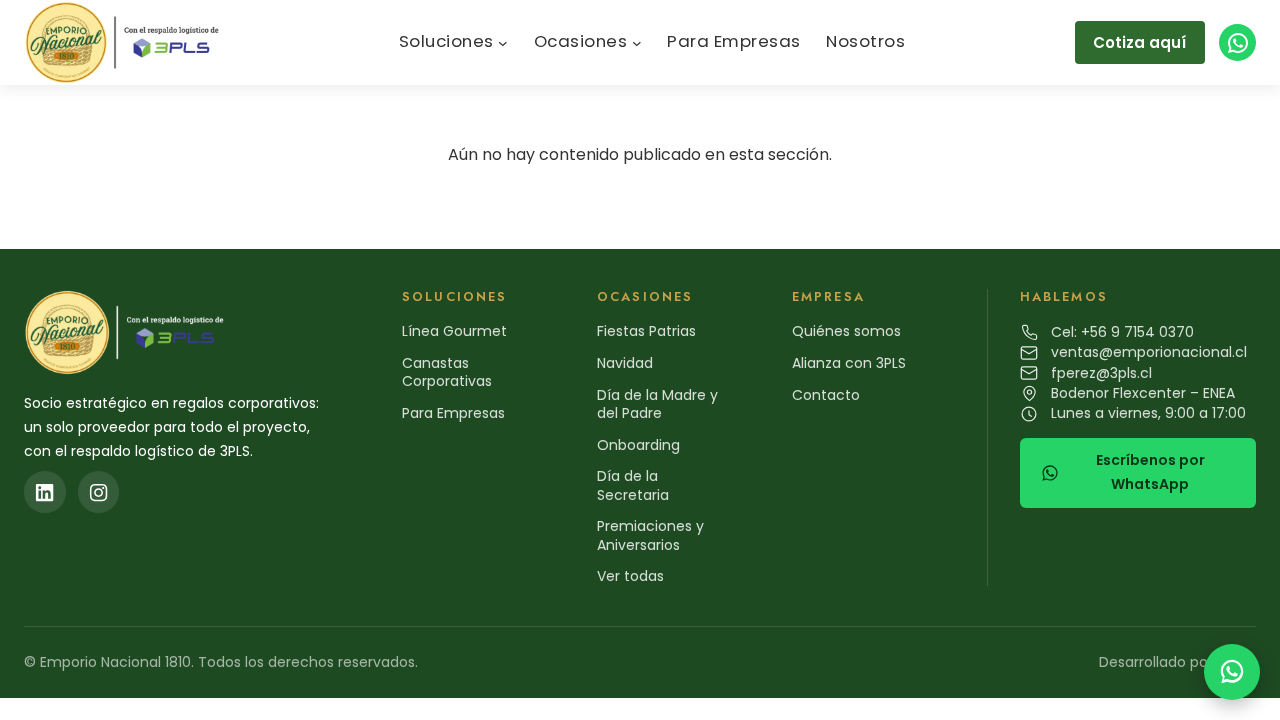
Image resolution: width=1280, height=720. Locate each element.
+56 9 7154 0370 (1137, 332)
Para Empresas (453, 413)
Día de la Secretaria (633, 485)
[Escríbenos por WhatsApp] (1232, 672)
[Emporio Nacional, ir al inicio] (126, 42)
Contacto (826, 395)
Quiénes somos (846, 331)
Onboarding (638, 445)
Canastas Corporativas (447, 372)
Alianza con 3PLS (849, 363)
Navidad (625, 363)
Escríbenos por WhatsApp (1150, 472)
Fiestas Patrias (646, 331)
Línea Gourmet (454, 331)
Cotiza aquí (1139, 42)
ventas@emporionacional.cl (1149, 352)
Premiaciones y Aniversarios (650, 535)
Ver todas (630, 576)
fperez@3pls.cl (1101, 373)
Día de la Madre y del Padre (657, 404)
